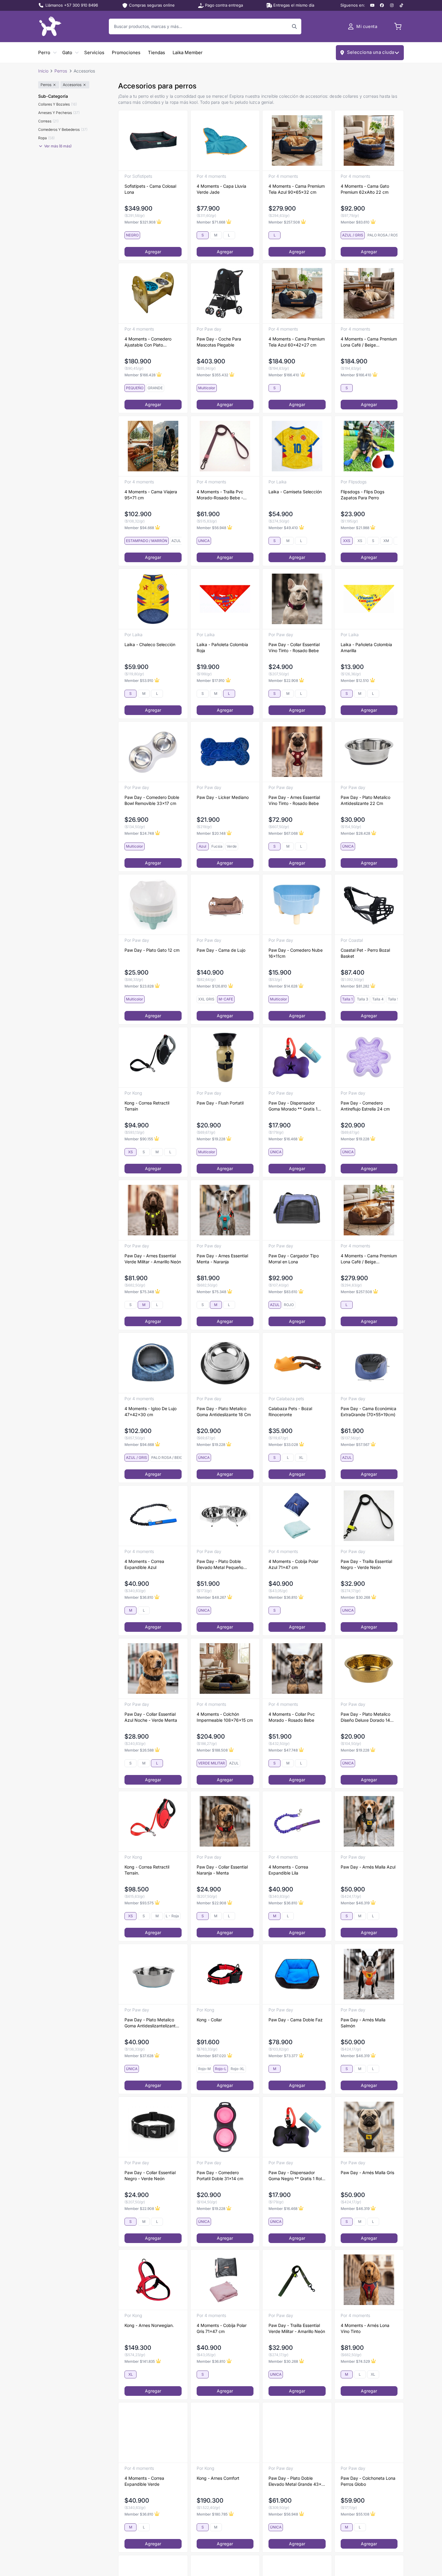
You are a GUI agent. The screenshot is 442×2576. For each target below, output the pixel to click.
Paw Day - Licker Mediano (223, 797)
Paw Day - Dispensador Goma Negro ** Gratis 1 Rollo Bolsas (297, 2176)
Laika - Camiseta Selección (295, 492)
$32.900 (353, 1584)
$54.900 (281, 514)
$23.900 (353, 514)
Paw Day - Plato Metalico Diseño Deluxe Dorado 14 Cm (365, 1717)
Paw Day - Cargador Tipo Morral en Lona (294, 1259)
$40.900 (137, 1584)
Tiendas (157, 52)
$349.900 (138, 208)
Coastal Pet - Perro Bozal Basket (365, 953)
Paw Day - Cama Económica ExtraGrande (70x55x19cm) (368, 1411)
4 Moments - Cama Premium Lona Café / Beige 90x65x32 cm (369, 1259)
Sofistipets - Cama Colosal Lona (150, 189)
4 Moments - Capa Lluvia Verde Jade (221, 189)
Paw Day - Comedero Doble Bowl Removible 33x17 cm (152, 800)
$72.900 (281, 820)
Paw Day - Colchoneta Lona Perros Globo (368, 2481)
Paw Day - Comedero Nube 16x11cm (296, 953)
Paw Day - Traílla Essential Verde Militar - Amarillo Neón (297, 2328)
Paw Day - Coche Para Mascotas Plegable (219, 342)
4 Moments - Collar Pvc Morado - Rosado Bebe (292, 1717)
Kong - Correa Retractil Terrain (147, 1106)
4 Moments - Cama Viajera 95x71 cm (151, 495)
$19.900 (208, 667)
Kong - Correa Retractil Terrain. (147, 1870)
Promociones (126, 52)
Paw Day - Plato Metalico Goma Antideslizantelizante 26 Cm (151, 2023)
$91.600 (208, 2042)
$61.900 (208, 514)
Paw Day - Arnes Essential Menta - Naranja (222, 1259)
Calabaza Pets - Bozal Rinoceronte (290, 1411)
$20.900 (209, 1125)
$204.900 (211, 1736)
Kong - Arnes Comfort (218, 2478)
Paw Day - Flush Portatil (220, 1103)
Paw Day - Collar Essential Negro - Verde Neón (150, 2175)
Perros (61, 71)
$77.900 (208, 208)
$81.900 (136, 1278)
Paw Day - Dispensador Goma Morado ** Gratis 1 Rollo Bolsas (293, 1106)
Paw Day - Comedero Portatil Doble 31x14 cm (220, 2175)
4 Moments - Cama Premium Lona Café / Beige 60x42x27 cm (369, 342)
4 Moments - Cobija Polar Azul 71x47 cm (293, 1564)
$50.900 (353, 1889)
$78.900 (281, 2042)
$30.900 (353, 820)
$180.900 (138, 361)
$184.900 (282, 361)
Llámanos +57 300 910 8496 (72, 5)
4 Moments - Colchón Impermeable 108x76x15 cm (225, 1717)
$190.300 (210, 2501)
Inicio (43, 71)
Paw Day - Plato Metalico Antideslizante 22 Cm (365, 800)
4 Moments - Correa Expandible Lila (288, 1870)
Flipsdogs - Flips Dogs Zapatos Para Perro (362, 495)
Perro (44, 52)
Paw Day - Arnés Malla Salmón (363, 2023)
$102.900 (138, 514)
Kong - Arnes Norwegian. (149, 2325)
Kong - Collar (209, 2020)
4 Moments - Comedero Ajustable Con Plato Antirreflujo (148, 342)
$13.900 (352, 667)
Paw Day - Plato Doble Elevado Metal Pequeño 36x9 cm (220, 1565)
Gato (67, 52)
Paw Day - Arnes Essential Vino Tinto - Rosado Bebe (294, 800)
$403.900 (211, 361)
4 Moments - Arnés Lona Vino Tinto (365, 2328)
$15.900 (280, 972)
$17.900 (280, 1125)
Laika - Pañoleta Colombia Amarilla (366, 647)
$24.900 (281, 667)
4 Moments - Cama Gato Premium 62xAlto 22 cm (365, 189)
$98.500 (137, 1889)
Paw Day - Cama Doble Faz (296, 2020)
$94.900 (137, 1125)
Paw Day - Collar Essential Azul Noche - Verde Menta (151, 1717)
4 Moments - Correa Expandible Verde (144, 2481)
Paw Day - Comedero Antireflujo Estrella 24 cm (365, 1106)
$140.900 (210, 972)
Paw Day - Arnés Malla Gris (367, 2172)
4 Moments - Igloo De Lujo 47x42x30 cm (150, 1411)
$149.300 (138, 2348)
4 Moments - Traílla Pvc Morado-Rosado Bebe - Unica (220, 495)
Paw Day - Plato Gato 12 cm (152, 950)
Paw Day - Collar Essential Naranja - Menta (222, 1870)
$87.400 (353, 972)
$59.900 (137, 667)
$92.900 (353, 208)
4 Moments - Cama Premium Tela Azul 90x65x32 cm (297, 189)
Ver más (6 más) (58, 146)
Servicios (94, 52)
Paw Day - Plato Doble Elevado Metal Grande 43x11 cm (297, 2481)
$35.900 (281, 1431)
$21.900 (208, 820)
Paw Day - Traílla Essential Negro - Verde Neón (366, 1564)
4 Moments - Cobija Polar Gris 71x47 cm (222, 2328)
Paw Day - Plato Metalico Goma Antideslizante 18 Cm (224, 1411)
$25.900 (137, 972)
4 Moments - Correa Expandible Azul (144, 1564)
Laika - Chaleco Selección (150, 644)
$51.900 (208, 1584)
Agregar (153, 252)
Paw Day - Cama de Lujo (221, 950)
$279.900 (282, 208)
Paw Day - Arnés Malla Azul (368, 1867)
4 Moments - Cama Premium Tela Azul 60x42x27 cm (297, 342)
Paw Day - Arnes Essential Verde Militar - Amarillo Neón (153, 1259)
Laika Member (188, 52)
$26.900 (137, 820)
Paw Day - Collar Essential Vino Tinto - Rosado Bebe (294, 647)
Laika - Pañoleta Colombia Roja (222, 647)
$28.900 (137, 1736)
